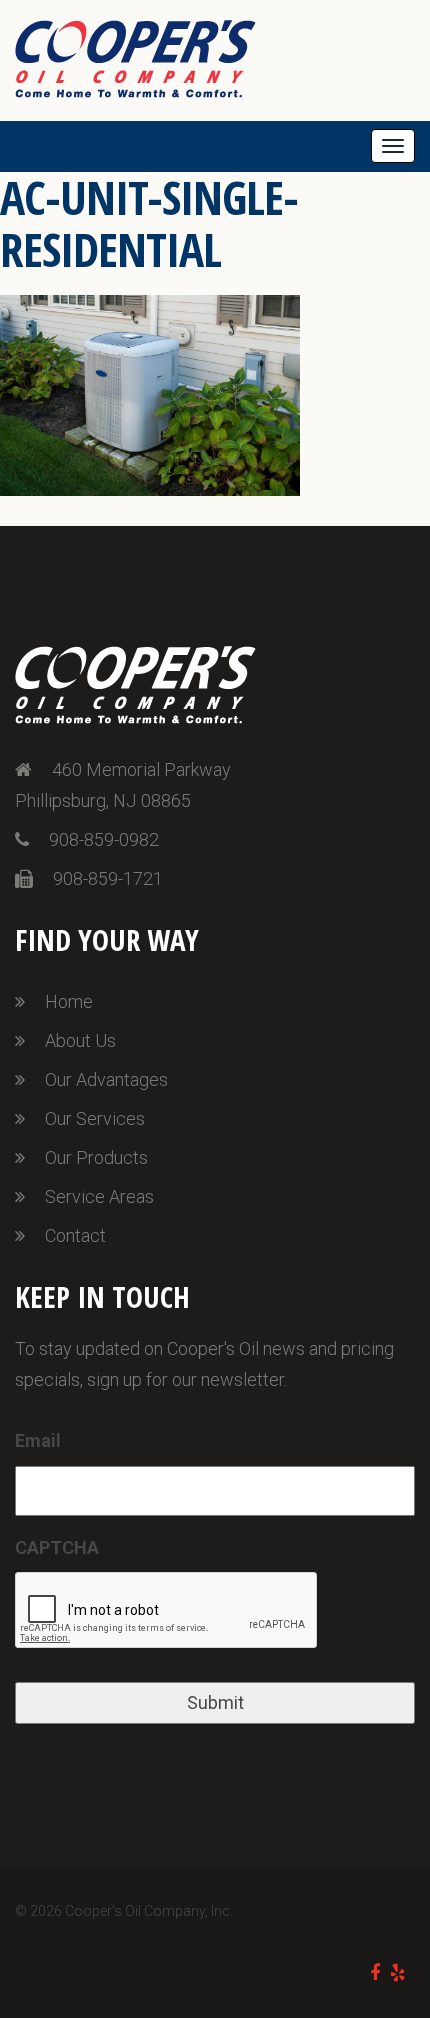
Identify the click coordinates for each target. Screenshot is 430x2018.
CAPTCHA (57, 1547)
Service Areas (99, 1196)
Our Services (95, 1118)
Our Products (96, 1157)
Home (69, 1001)
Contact (75, 1235)
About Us (80, 1040)
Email (38, 1440)
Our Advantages (106, 1079)
